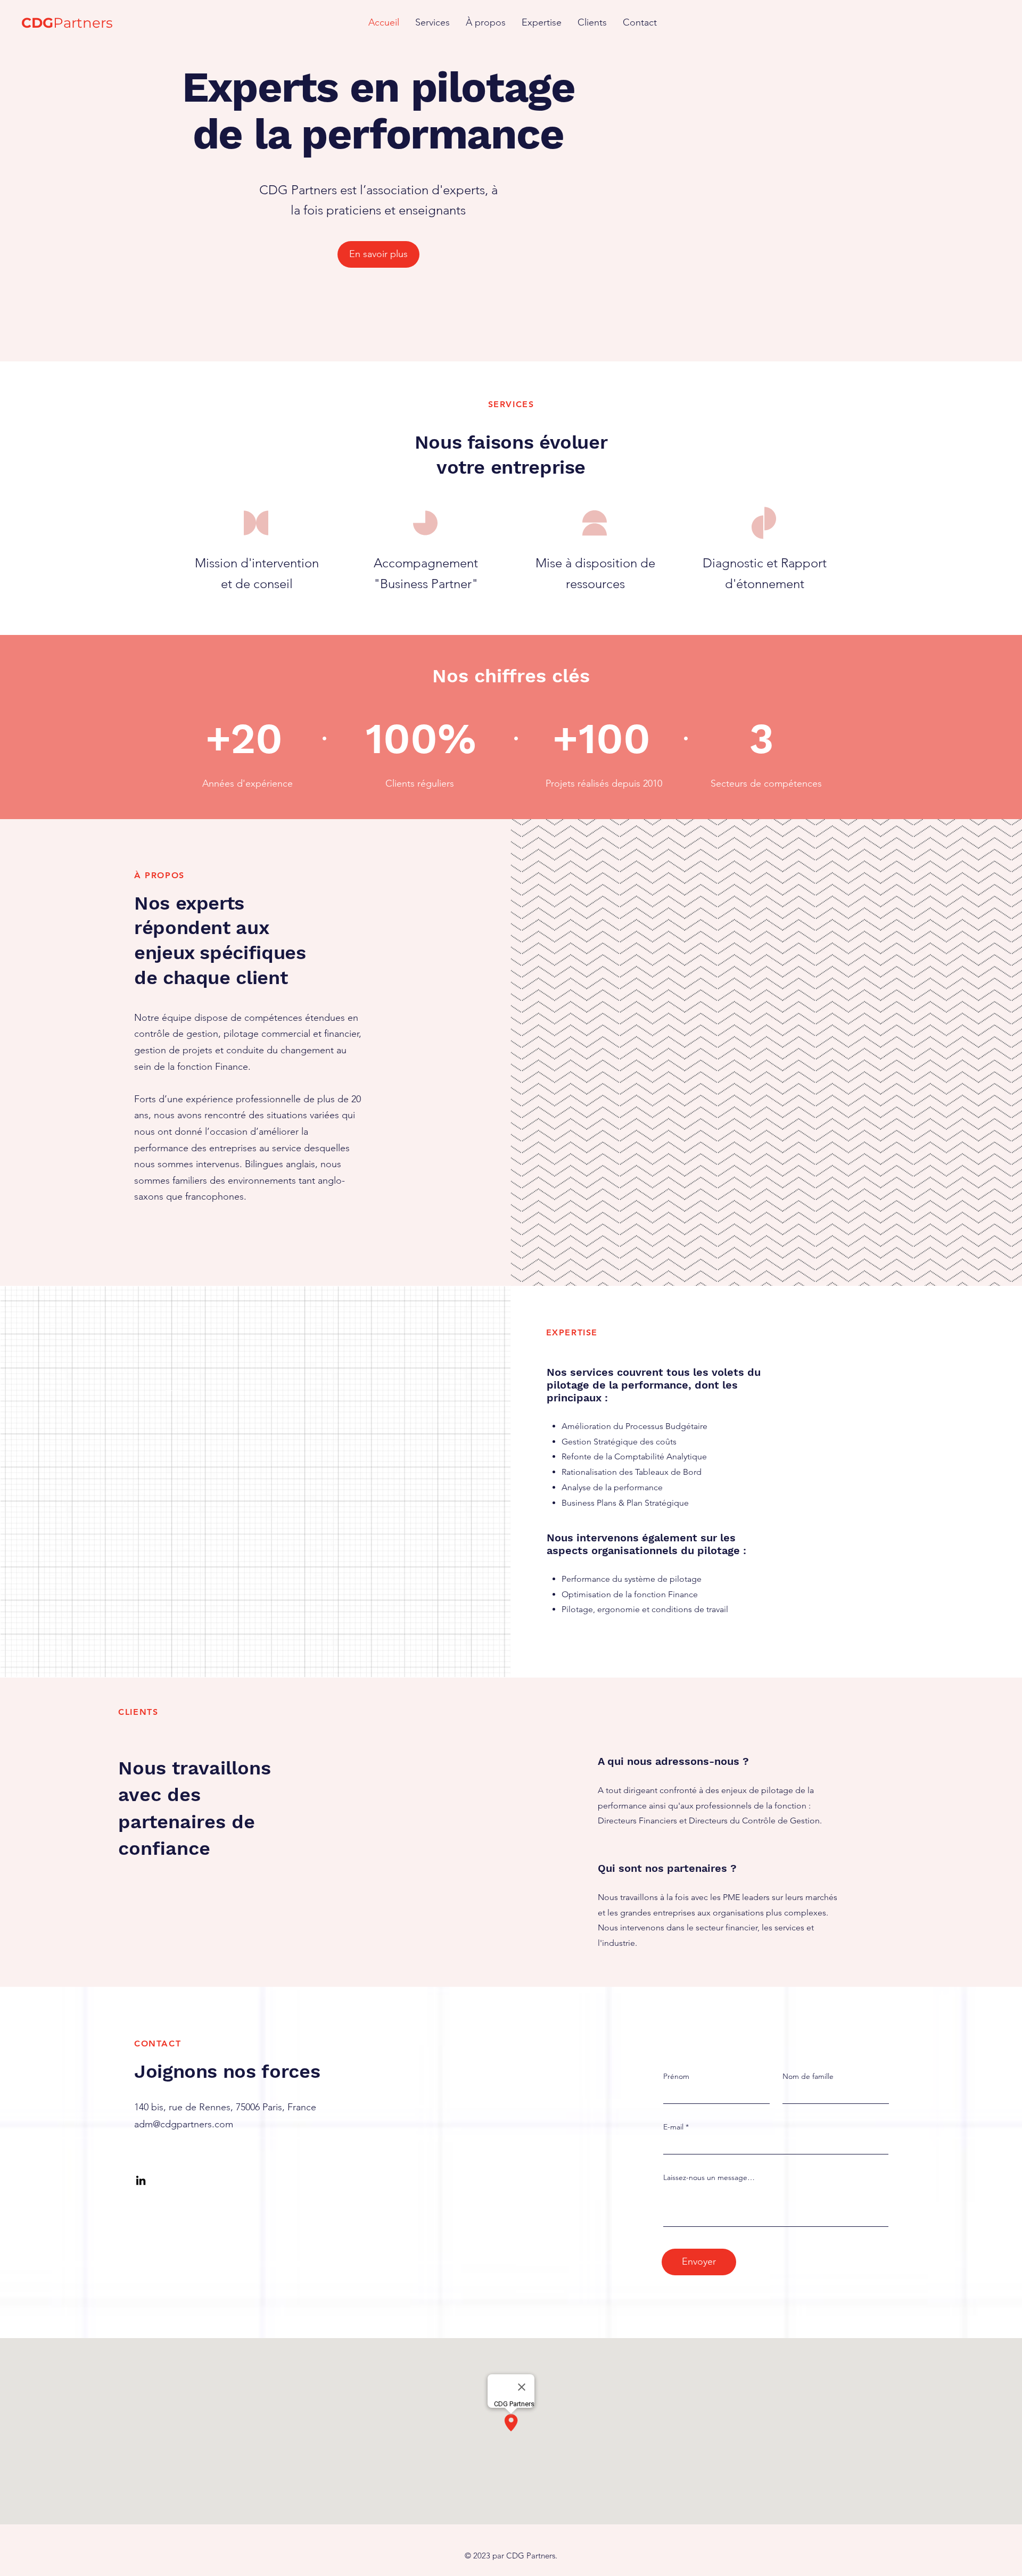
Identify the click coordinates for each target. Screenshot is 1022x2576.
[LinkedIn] (141, 2180)
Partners (67, 23)
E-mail (673, 2127)
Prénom (676, 2076)
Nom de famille (808, 2076)
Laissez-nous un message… (709, 2177)
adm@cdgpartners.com (184, 2124)
